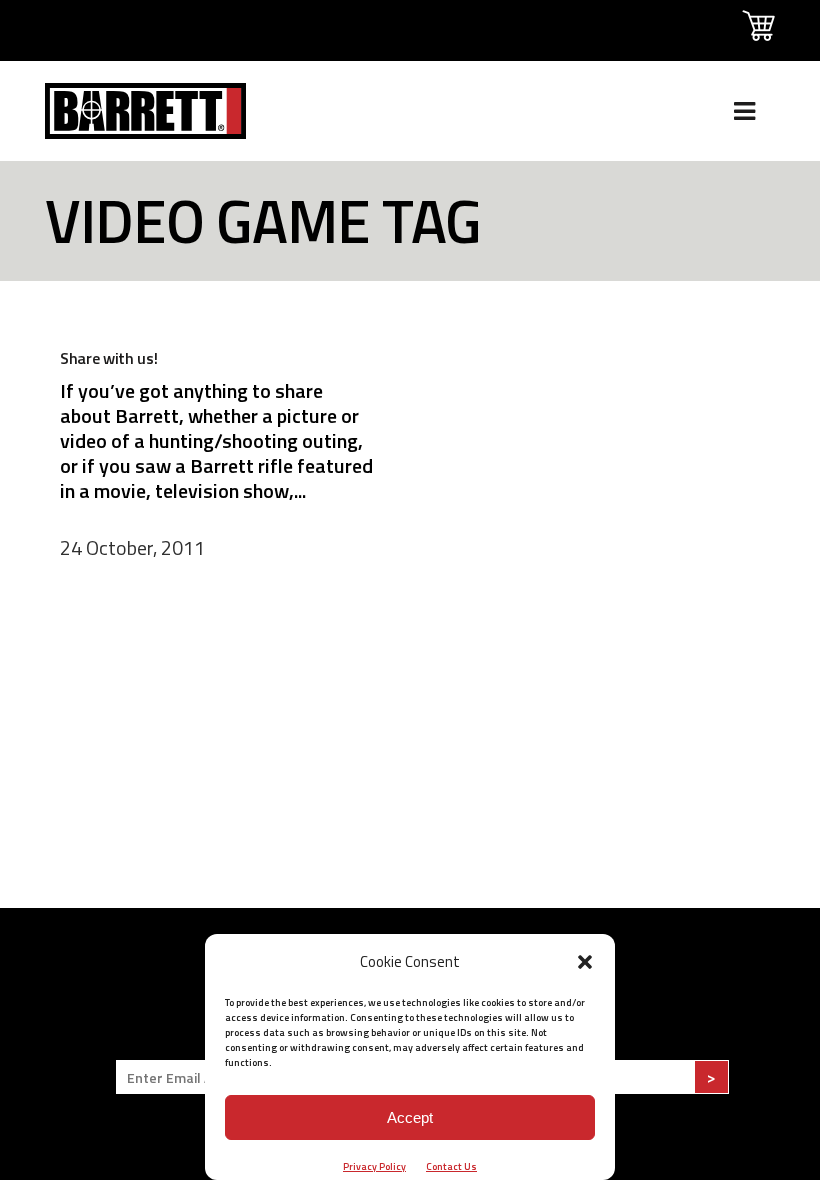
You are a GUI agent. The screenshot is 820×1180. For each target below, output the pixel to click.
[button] (585, 962)
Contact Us (451, 1166)
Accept (410, 1117)
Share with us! (109, 358)
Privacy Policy (374, 1166)
